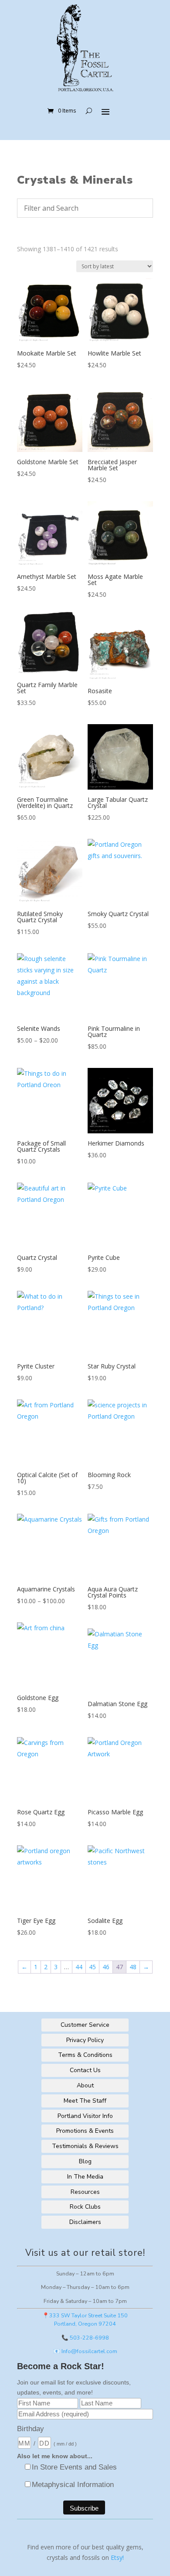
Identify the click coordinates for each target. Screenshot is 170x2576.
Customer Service (85, 2025)
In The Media (85, 2177)
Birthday (31, 2429)
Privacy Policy (85, 2040)
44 (79, 1967)
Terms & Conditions (85, 2055)
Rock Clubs (85, 2207)
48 (133, 1967)
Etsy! (117, 2557)
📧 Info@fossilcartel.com (85, 2351)
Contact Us (85, 2070)
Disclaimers (85, 2222)
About (85, 2085)
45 (92, 1967)
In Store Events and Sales (74, 2467)
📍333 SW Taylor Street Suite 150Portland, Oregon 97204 (85, 2319)
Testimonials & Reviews (85, 2146)
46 (106, 1967)
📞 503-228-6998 (85, 2338)
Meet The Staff (85, 2101)
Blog (85, 2161)
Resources (85, 2192)
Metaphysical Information (73, 2485)
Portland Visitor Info (85, 2116)
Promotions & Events (85, 2131)
